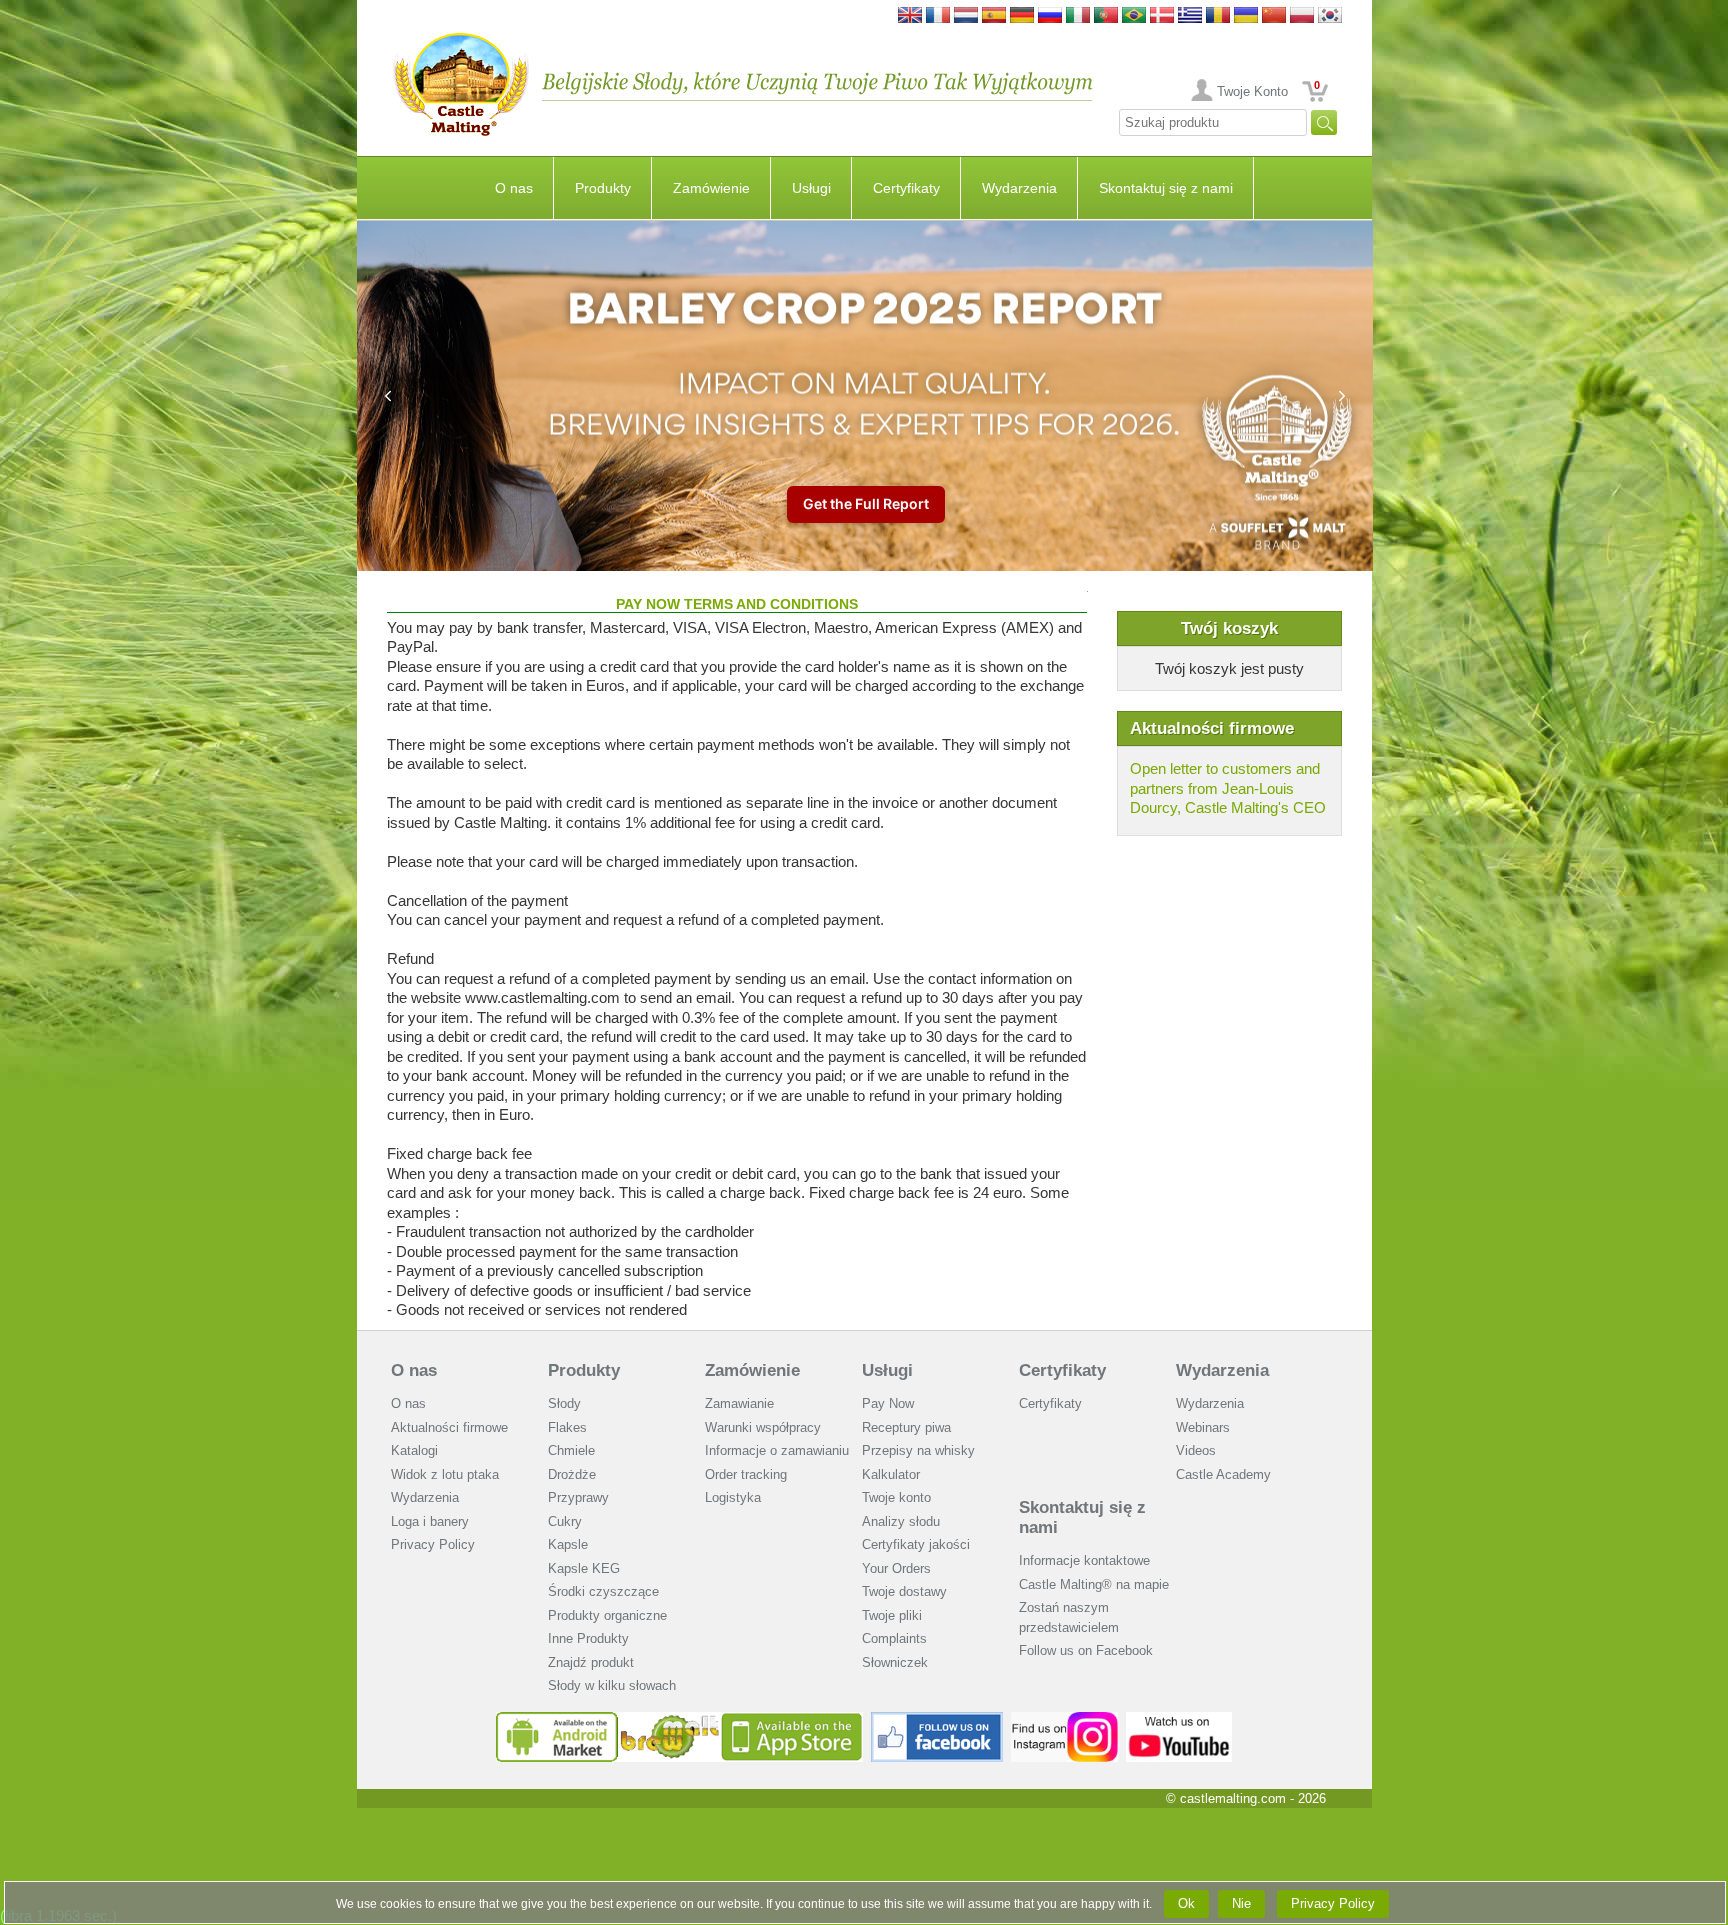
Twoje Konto (1252, 91)
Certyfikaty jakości (916, 1544)
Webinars (1203, 1427)
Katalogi (414, 1450)
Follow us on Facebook (1086, 1650)
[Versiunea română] (1218, 16)
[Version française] (938, 16)
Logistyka (733, 1497)
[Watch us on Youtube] (1179, 1719)
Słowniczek (895, 1662)
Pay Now (888, 1403)
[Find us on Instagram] (1064, 1719)
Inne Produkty (588, 1638)
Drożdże (572, 1474)
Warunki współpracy (763, 1427)
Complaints (894, 1638)
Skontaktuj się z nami (1166, 188)
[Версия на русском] (1050, 16)
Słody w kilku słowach (612, 1685)
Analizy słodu (901, 1521)
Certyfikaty (906, 188)
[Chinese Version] (1274, 16)
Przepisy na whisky (918, 1450)
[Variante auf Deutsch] (1022, 16)
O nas (514, 188)
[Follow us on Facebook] (937, 1719)
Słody (564, 1403)
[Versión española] (994, 16)
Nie (1241, 1903)
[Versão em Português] (1106, 16)
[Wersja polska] (1302, 16)
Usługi (811, 188)
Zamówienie (711, 188)
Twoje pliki (892, 1615)
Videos (1196, 1450)
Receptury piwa (906, 1427)
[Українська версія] (1246, 16)
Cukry (565, 1521)
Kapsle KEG (584, 1568)
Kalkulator (891, 1474)
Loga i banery (430, 1521)
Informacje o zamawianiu (777, 1450)
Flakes (567, 1427)
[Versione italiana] (1078, 16)
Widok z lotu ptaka (445, 1474)
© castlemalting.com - (1246, 1798)
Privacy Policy (433, 1544)
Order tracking (746, 1474)
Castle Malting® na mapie (1094, 1584)
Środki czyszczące (603, 1591)
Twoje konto (896, 1497)
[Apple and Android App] (680, 1719)
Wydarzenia (1019, 188)
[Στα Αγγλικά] (1190, 16)
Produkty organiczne (607, 1615)
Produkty (603, 188)
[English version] (910, 16)
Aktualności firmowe (449, 1427)
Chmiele (571, 1450)
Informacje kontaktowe (1084, 1560)
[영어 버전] (1330, 16)
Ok (1186, 1903)
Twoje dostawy (904, 1591)
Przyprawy (578, 1497)
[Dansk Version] (1162, 16)
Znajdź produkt (591, 1662)
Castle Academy (1223, 1474)
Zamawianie (739, 1403)
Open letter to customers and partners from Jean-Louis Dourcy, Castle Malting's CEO (1228, 788)
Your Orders (896, 1568)
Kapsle (568, 1544)
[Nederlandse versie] (966, 16)
